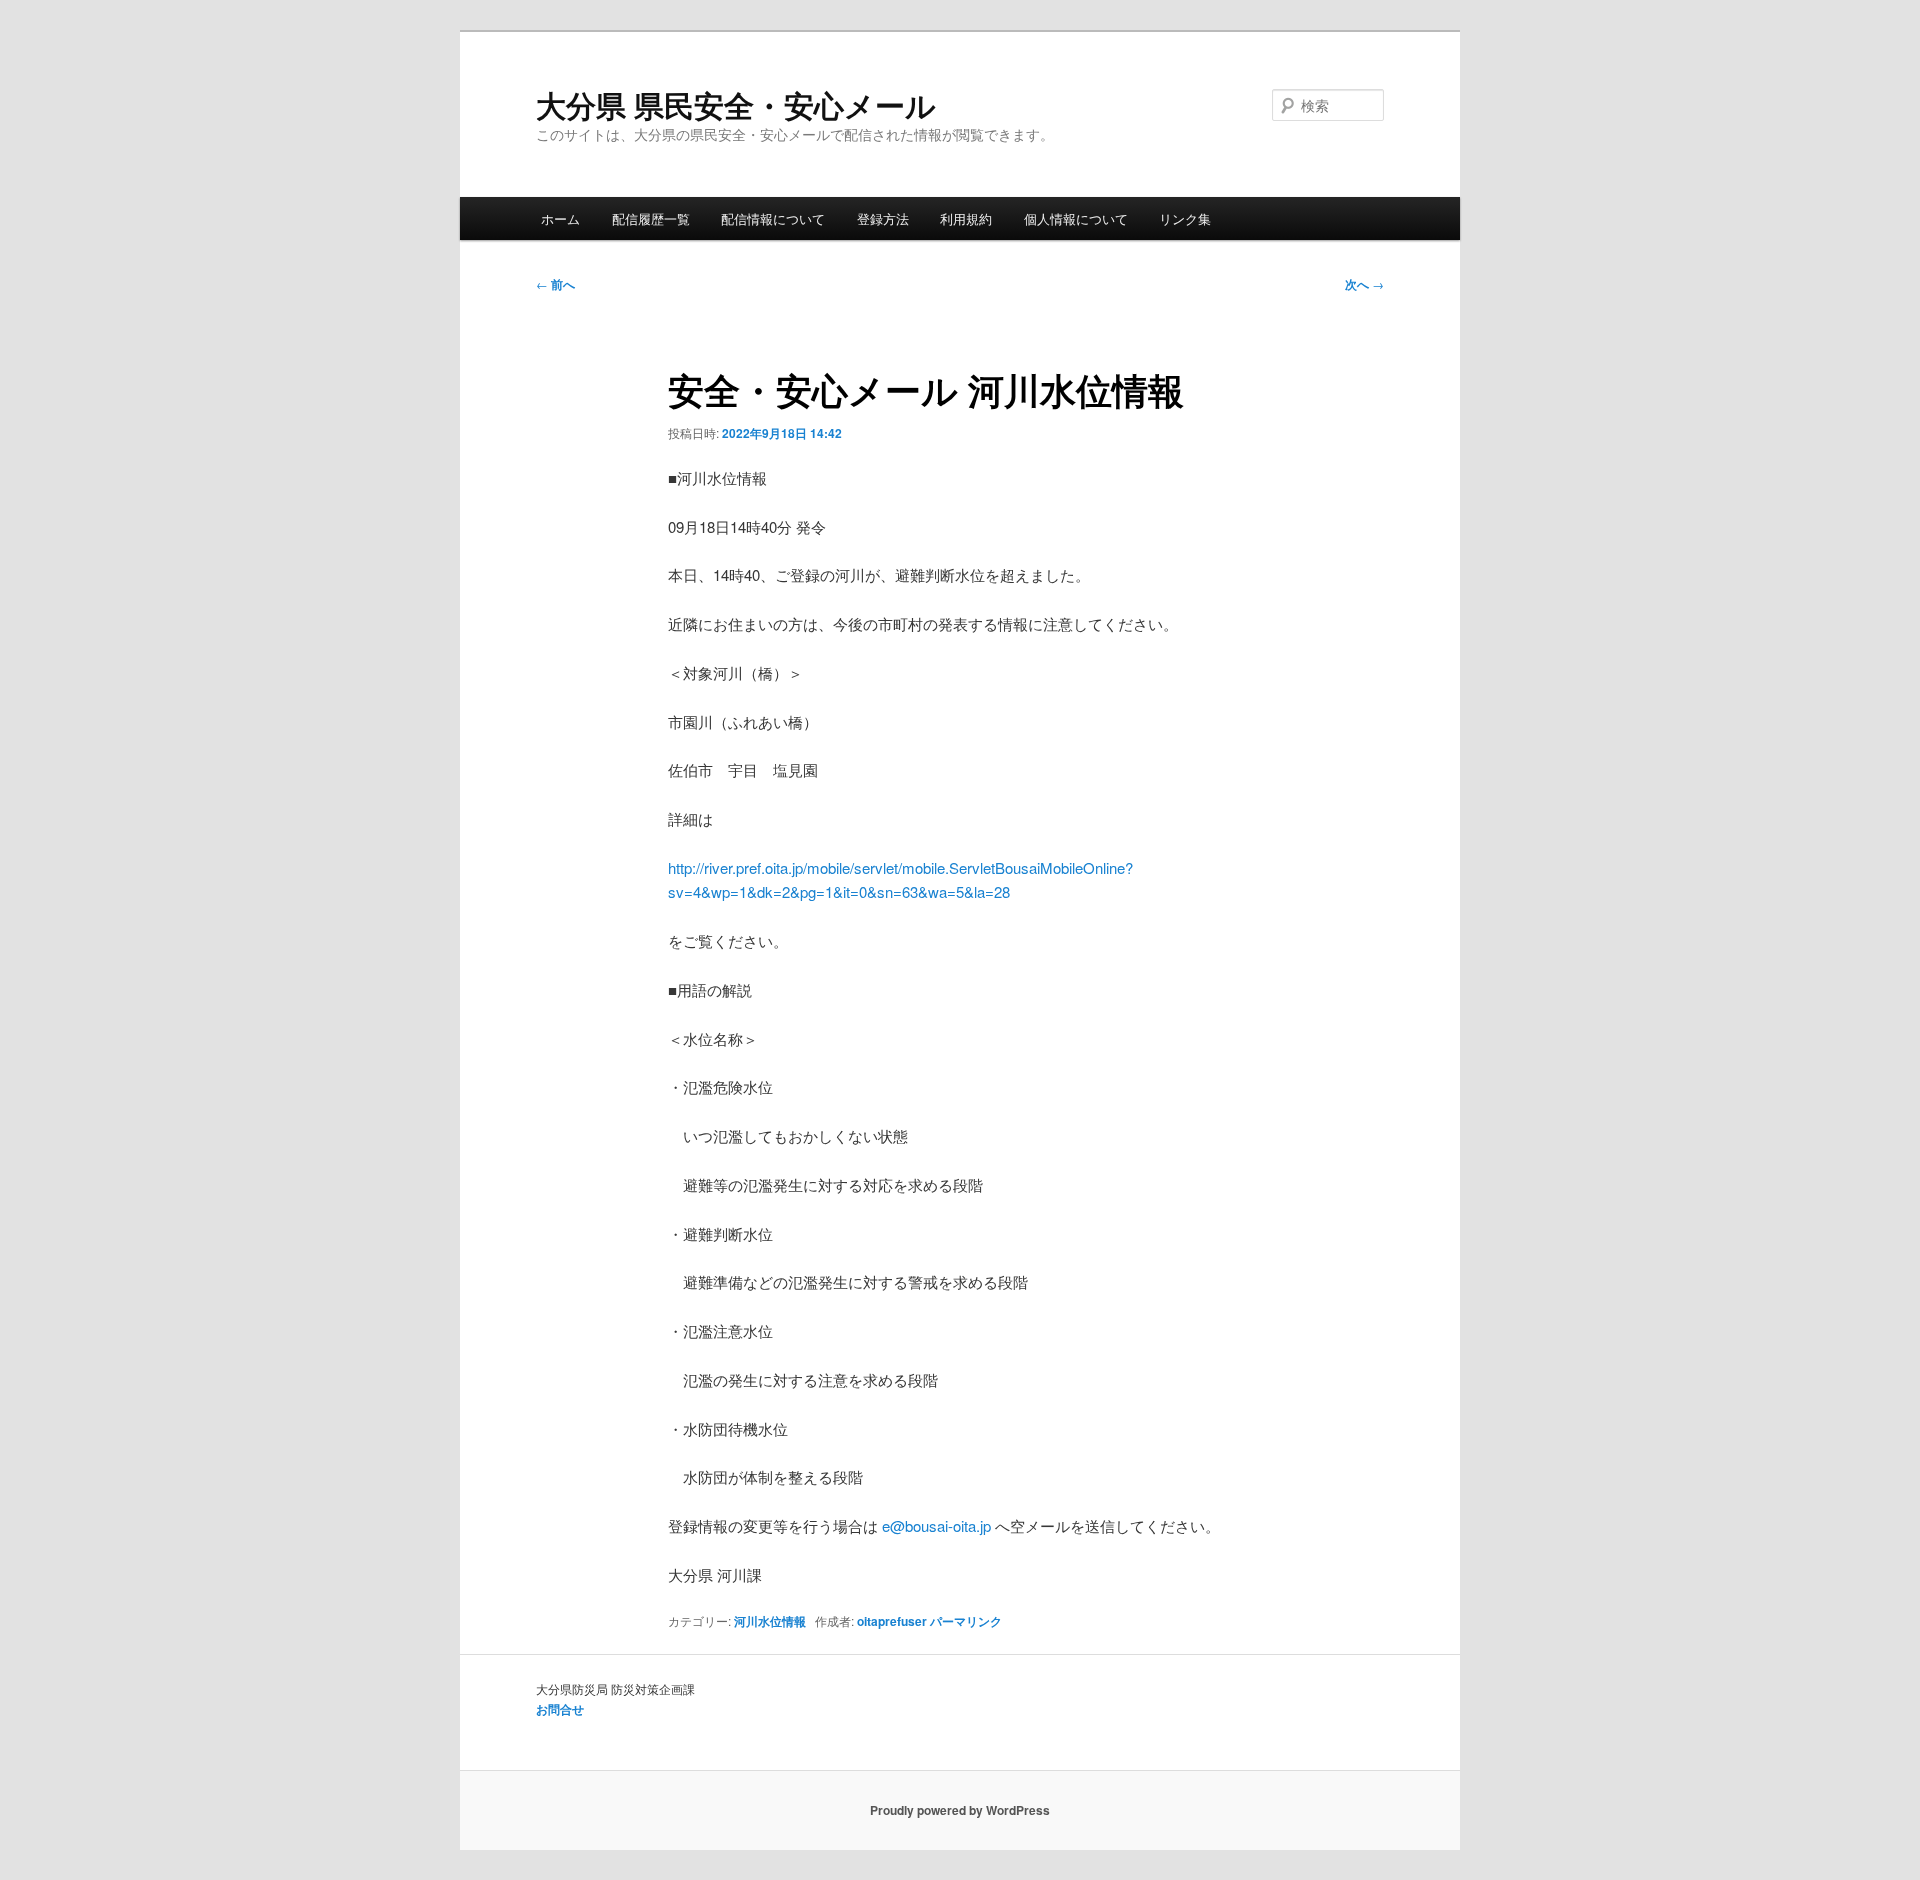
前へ (555, 284)
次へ (1364, 284)
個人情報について (1076, 218)
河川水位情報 (770, 1621)
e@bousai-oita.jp (936, 1525)
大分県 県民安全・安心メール (736, 104)
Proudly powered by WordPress (960, 1810)
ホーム (560, 218)
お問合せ (560, 1709)
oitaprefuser (892, 1621)
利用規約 (966, 218)
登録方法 (883, 218)
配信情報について (773, 218)
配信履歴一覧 (651, 218)
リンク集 (1185, 218)
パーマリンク (966, 1621)
